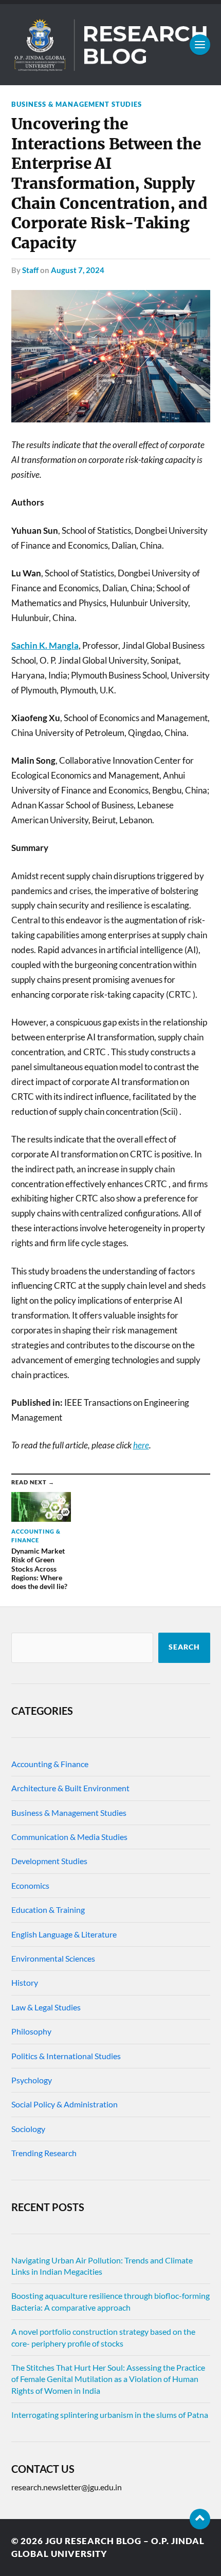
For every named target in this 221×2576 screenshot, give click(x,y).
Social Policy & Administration (65, 2104)
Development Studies (49, 1861)
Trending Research (44, 2153)
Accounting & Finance (50, 1764)
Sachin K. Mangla (45, 645)
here (141, 1445)
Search (184, 1647)
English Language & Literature (64, 1934)
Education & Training (48, 1910)
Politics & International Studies (66, 2056)
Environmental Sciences (53, 1958)
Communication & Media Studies (69, 1837)
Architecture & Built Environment (70, 1788)
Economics (30, 1885)
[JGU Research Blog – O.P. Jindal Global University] (111, 45)
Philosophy (31, 2031)
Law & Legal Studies (46, 2007)
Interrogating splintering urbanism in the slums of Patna (110, 2415)
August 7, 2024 (78, 270)
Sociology (28, 2129)
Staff (30, 270)
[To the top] (200, 2519)
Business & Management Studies (77, 104)
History (25, 1982)
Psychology (32, 2080)
